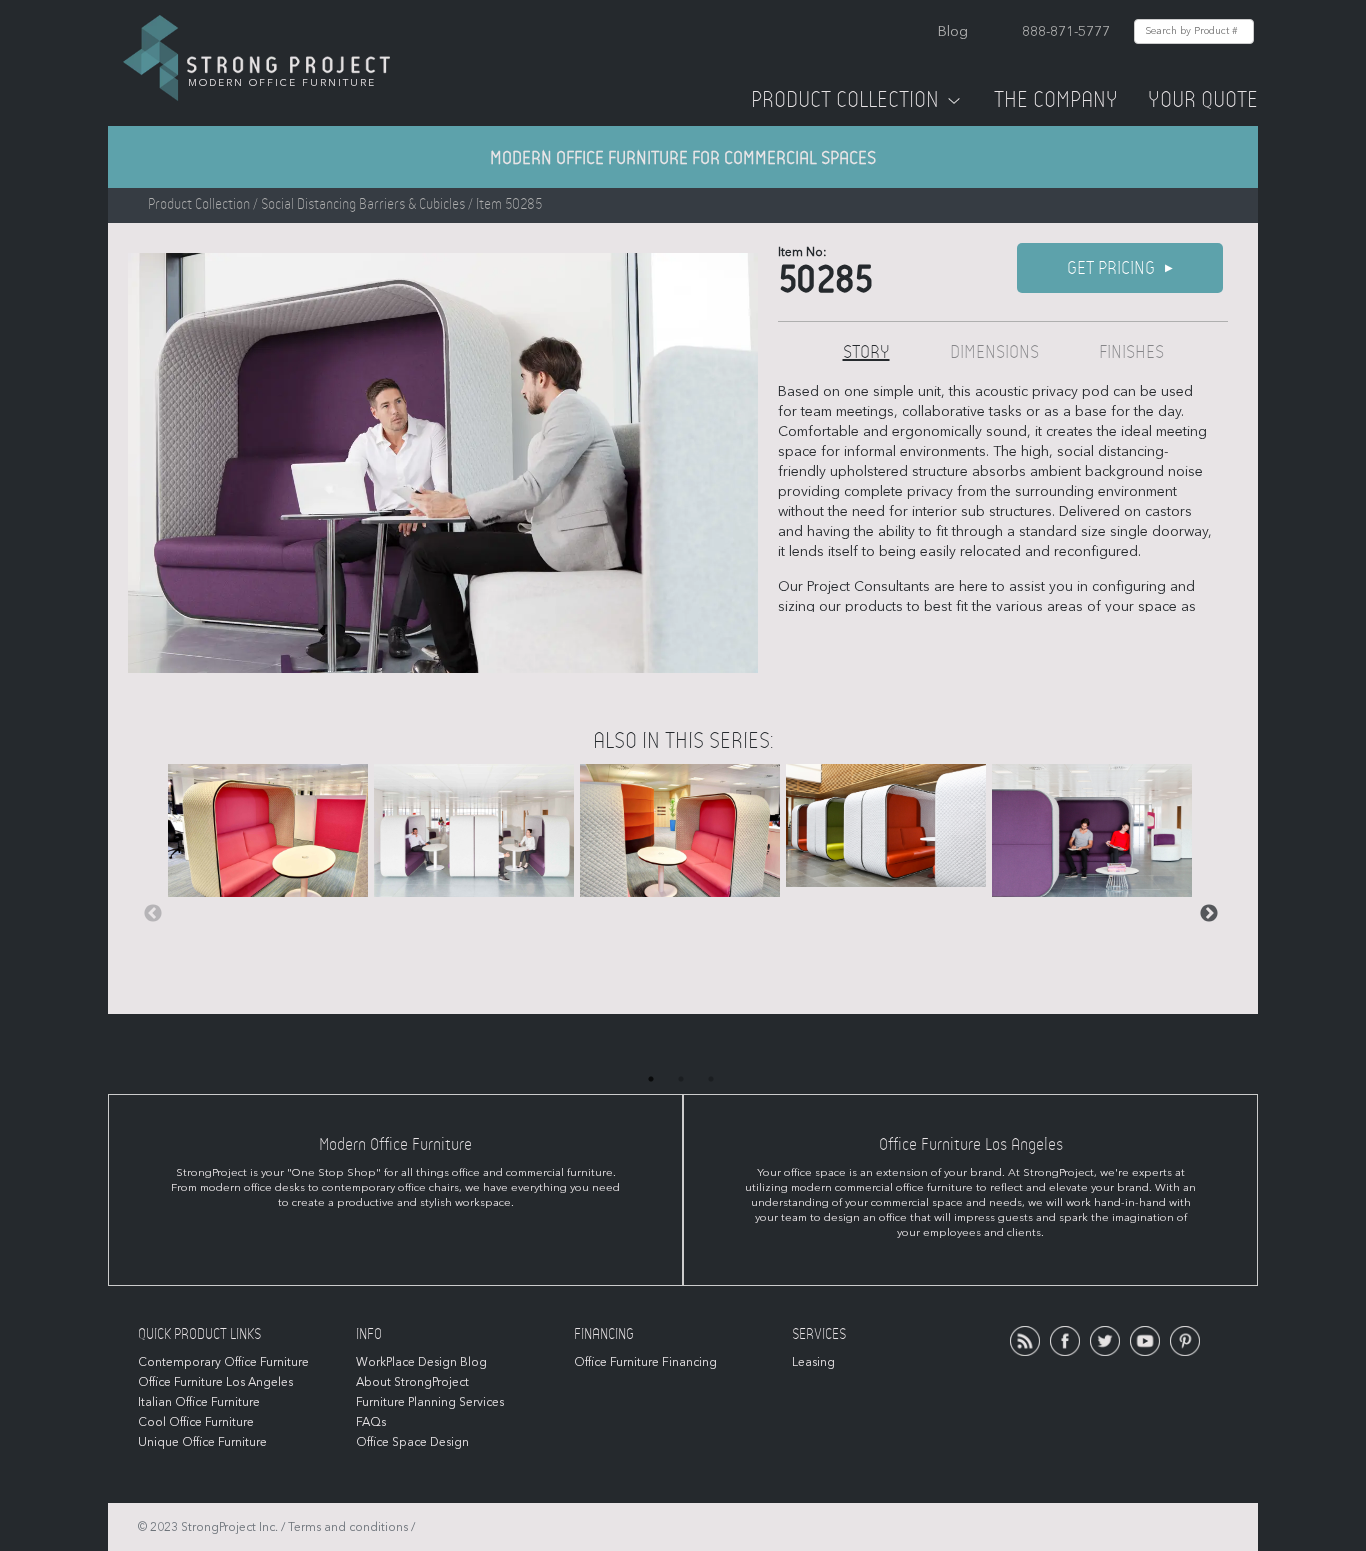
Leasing (813, 1362)
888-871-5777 (1066, 31)
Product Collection (845, 100)
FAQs (371, 1422)
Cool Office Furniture (196, 1422)
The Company (1056, 100)
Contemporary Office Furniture (223, 1362)
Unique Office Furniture (202, 1442)
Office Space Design (412, 1442)
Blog (953, 31)
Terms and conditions (348, 1527)
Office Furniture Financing (645, 1362)
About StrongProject (412, 1382)
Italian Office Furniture (199, 1402)
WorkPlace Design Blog (421, 1362)
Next (1209, 914)
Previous (153, 914)
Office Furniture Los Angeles (215, 1382)
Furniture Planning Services (430, 1402)
